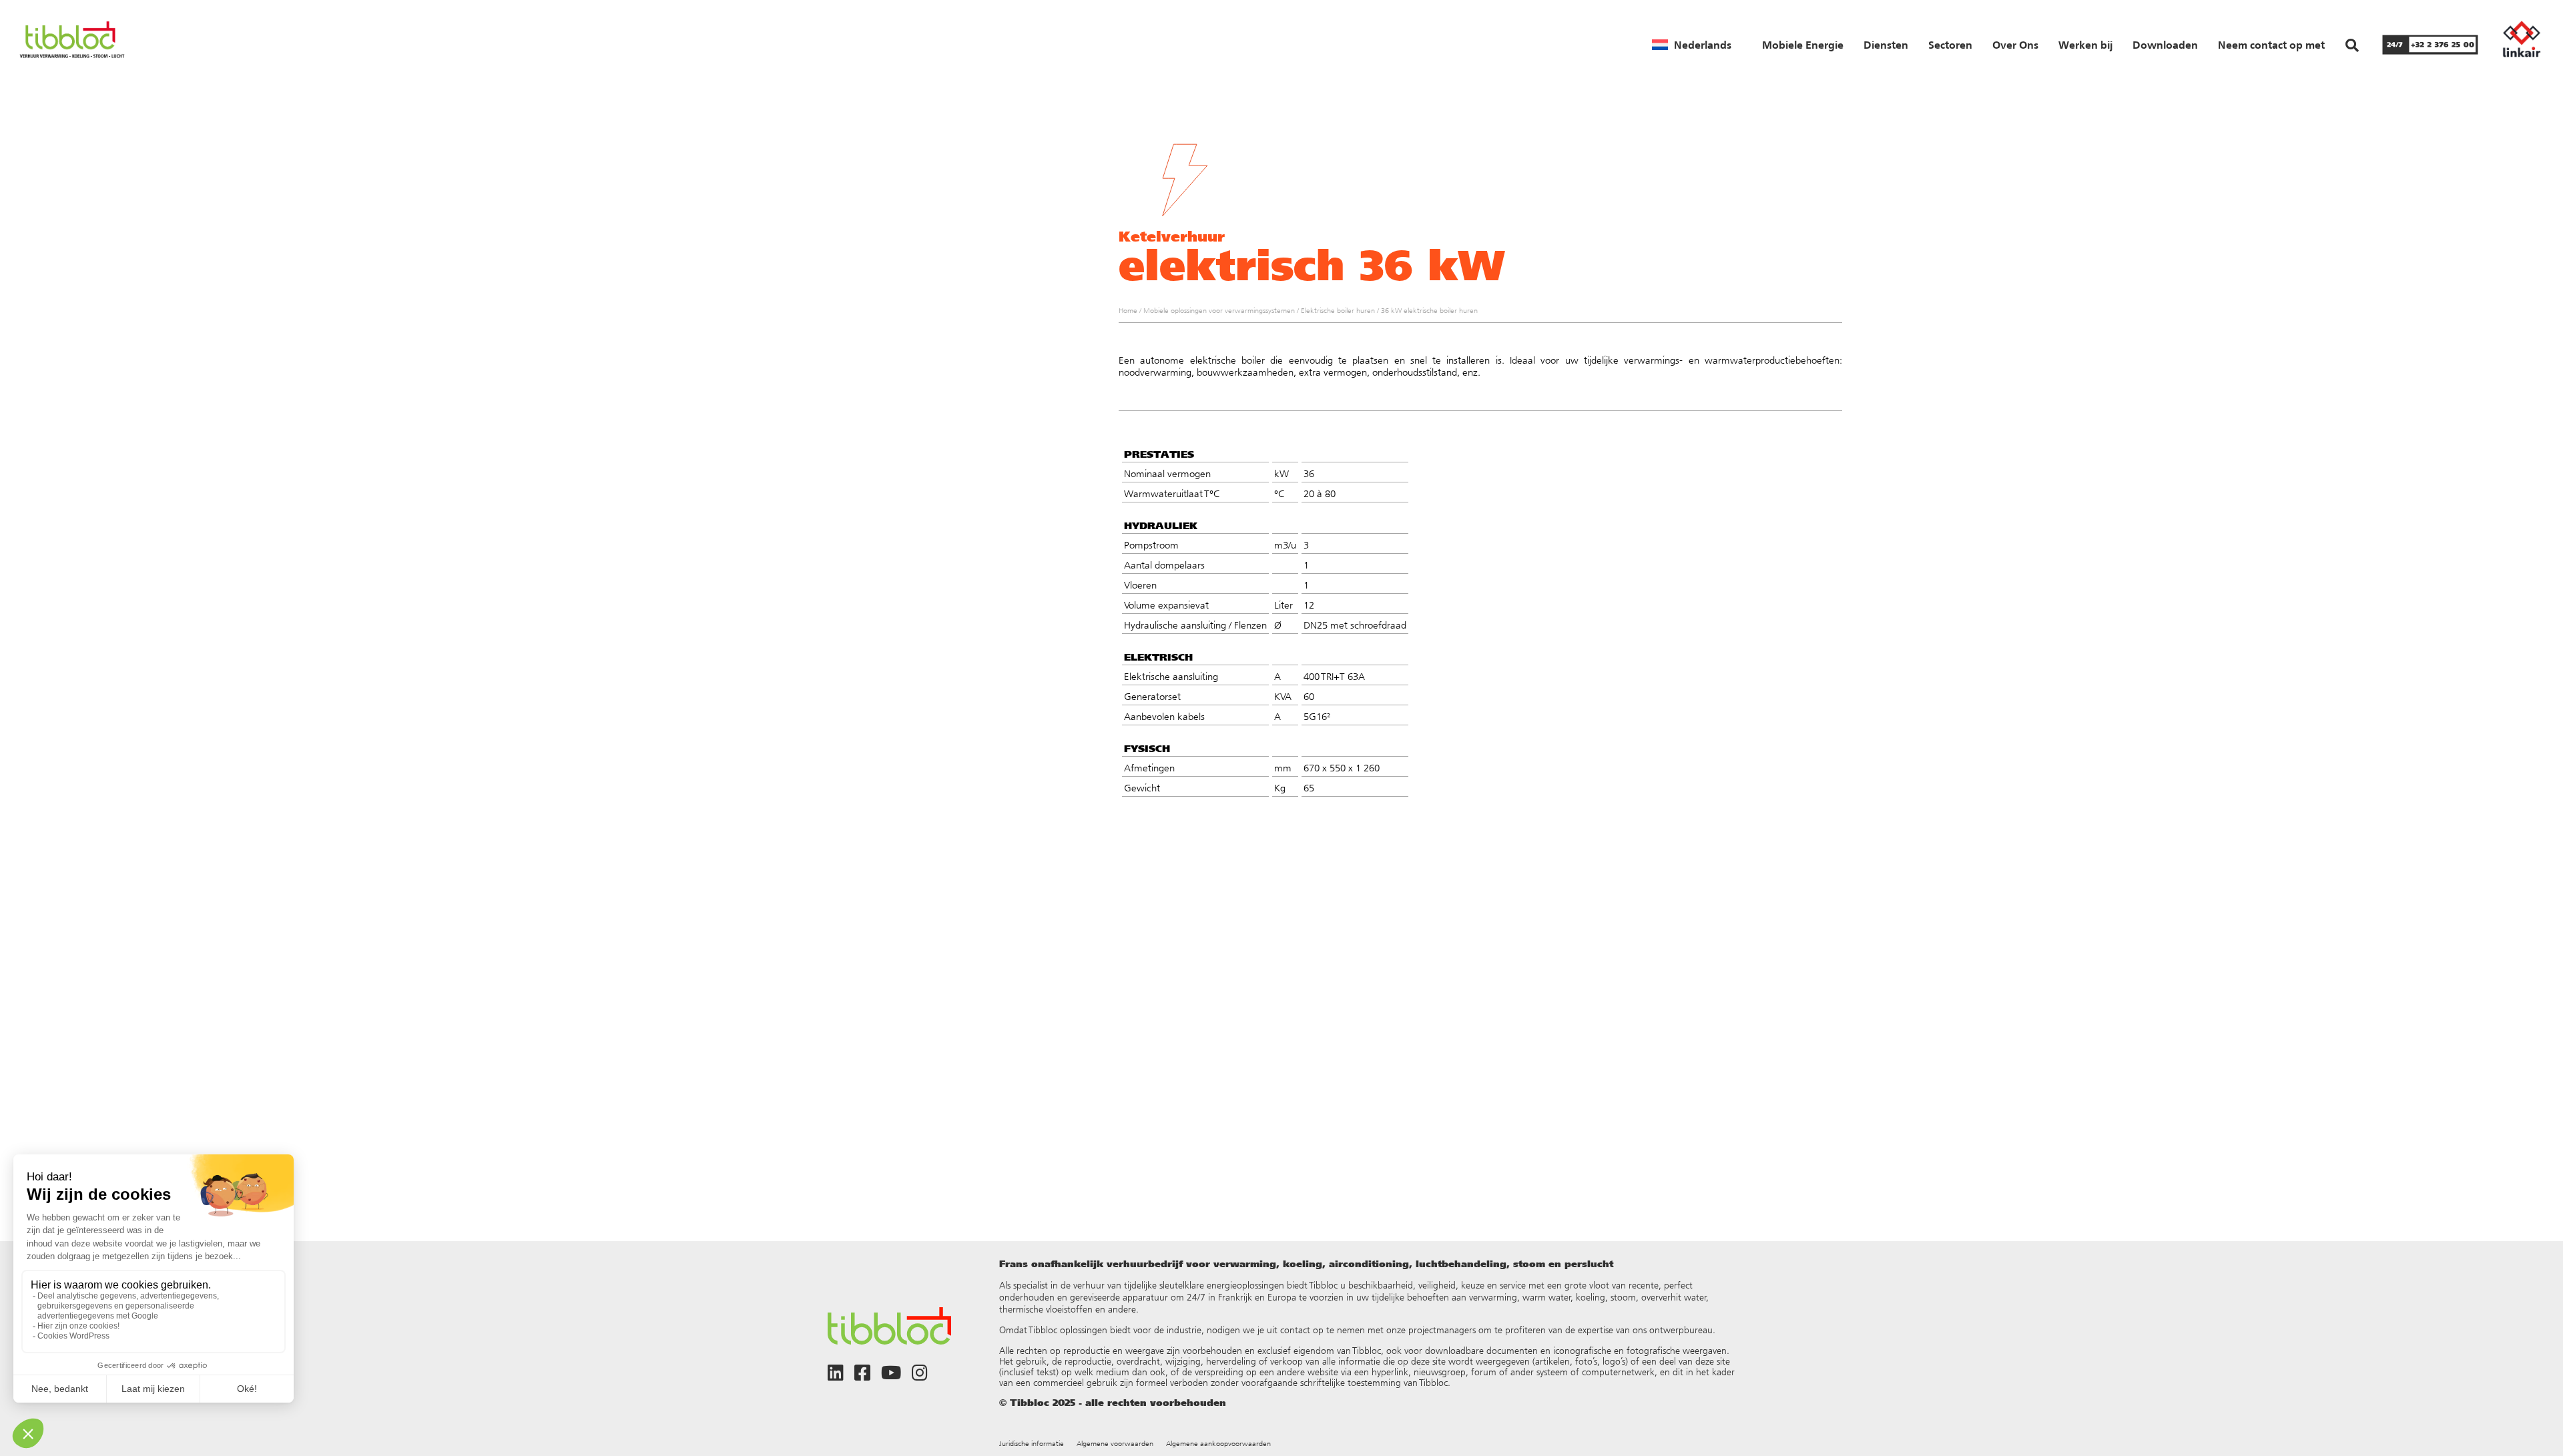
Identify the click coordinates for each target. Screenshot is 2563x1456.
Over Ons (2015, 45)
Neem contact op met (2271, 45)
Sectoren (1950, 45)
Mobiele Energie (1803, 45)
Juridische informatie (1032, 1444)
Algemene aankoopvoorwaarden (1218, 1444)
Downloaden (2165, 45)
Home (1128, 311)
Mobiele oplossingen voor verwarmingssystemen (1219, 311)
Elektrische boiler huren (1338, 311)
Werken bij (2085, 45)
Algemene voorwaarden (1115, 1444)
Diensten (1886, 45)
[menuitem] (1692, 45)
